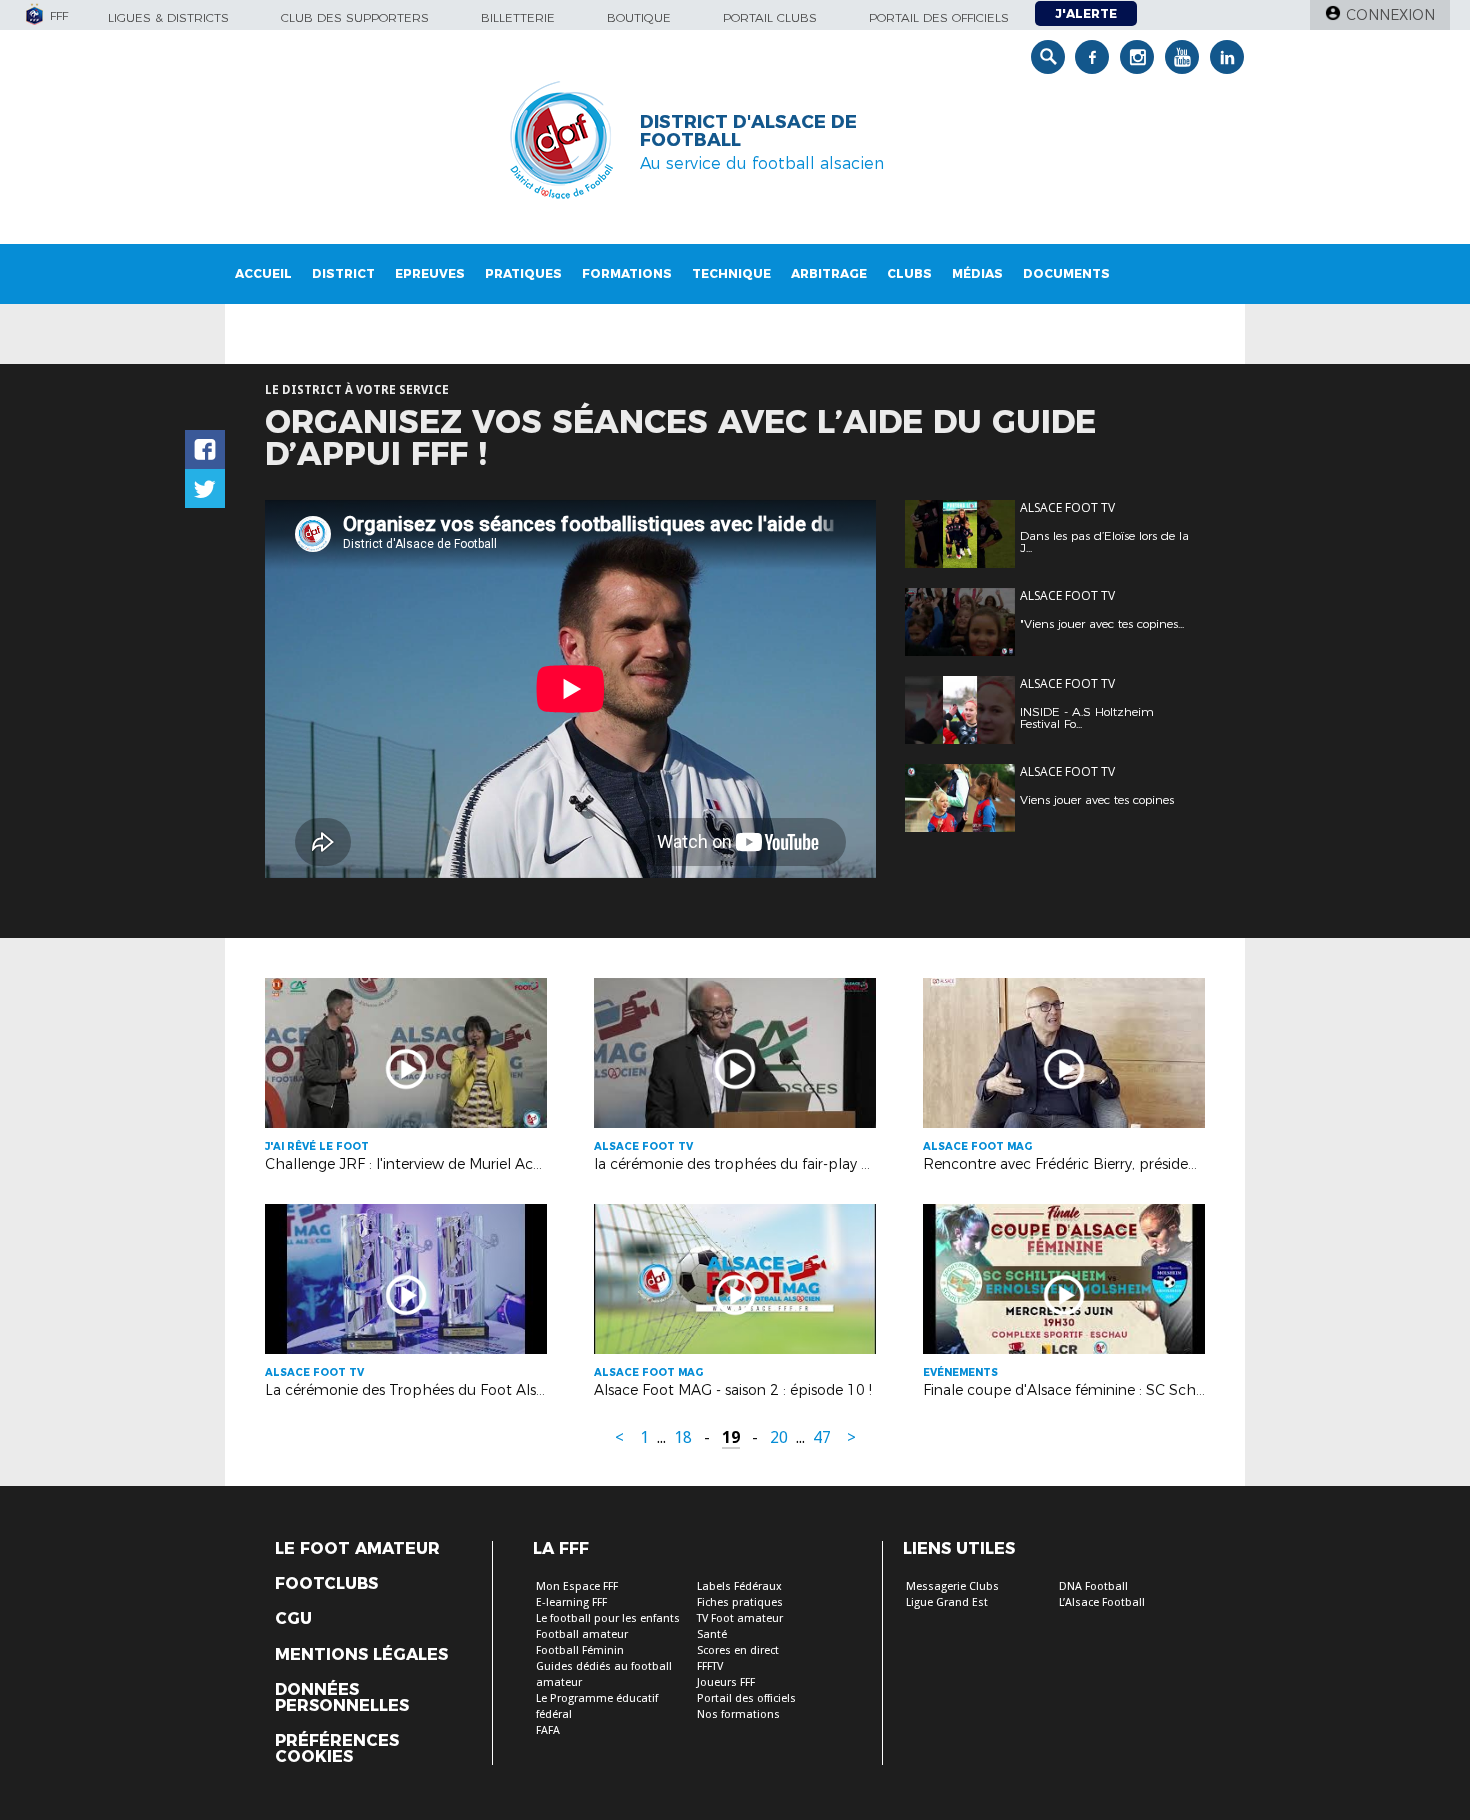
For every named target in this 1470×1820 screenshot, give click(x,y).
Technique (731, 273)
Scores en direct (738, 1650)
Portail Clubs (770, 17)
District (343, 273)
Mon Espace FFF (577, 1586)
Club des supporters (355, 17)
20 (779, 1437)
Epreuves (430, 273)
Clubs (909, 273)
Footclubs (326, 1584)
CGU (293, 1619)
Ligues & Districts (168, 17)
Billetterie (518, 17)
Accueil (263, 273)
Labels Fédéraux (739, 1586)
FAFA (548, 1730)
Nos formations (738, 1714)
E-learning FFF (571, 1602)
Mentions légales (361, 1655)
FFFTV (710, 1666)
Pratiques (523, 273)
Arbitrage (829, 273)
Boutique (639, 17)
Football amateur (582, 1634)
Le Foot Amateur (357, 1549)
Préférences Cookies (337, 1749)
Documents (1066, 273)
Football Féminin (580, 1650)
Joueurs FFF (726, 1682)
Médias (977, 273)
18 (683, 1437)
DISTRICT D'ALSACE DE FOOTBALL (748, 131)
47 (822, 1437)
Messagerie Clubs (952, 1586)
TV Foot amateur (740, 1618)
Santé (712, 1634)
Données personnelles (342, 1698)
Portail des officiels (939, 17)
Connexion (1390, 15)
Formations (627, 273)
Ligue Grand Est (947, 1602)
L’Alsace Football (1102, 1602)
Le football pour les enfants (608, 1618)
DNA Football (1093, 1586)
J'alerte (1086, 13)
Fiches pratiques (740, 1602)
